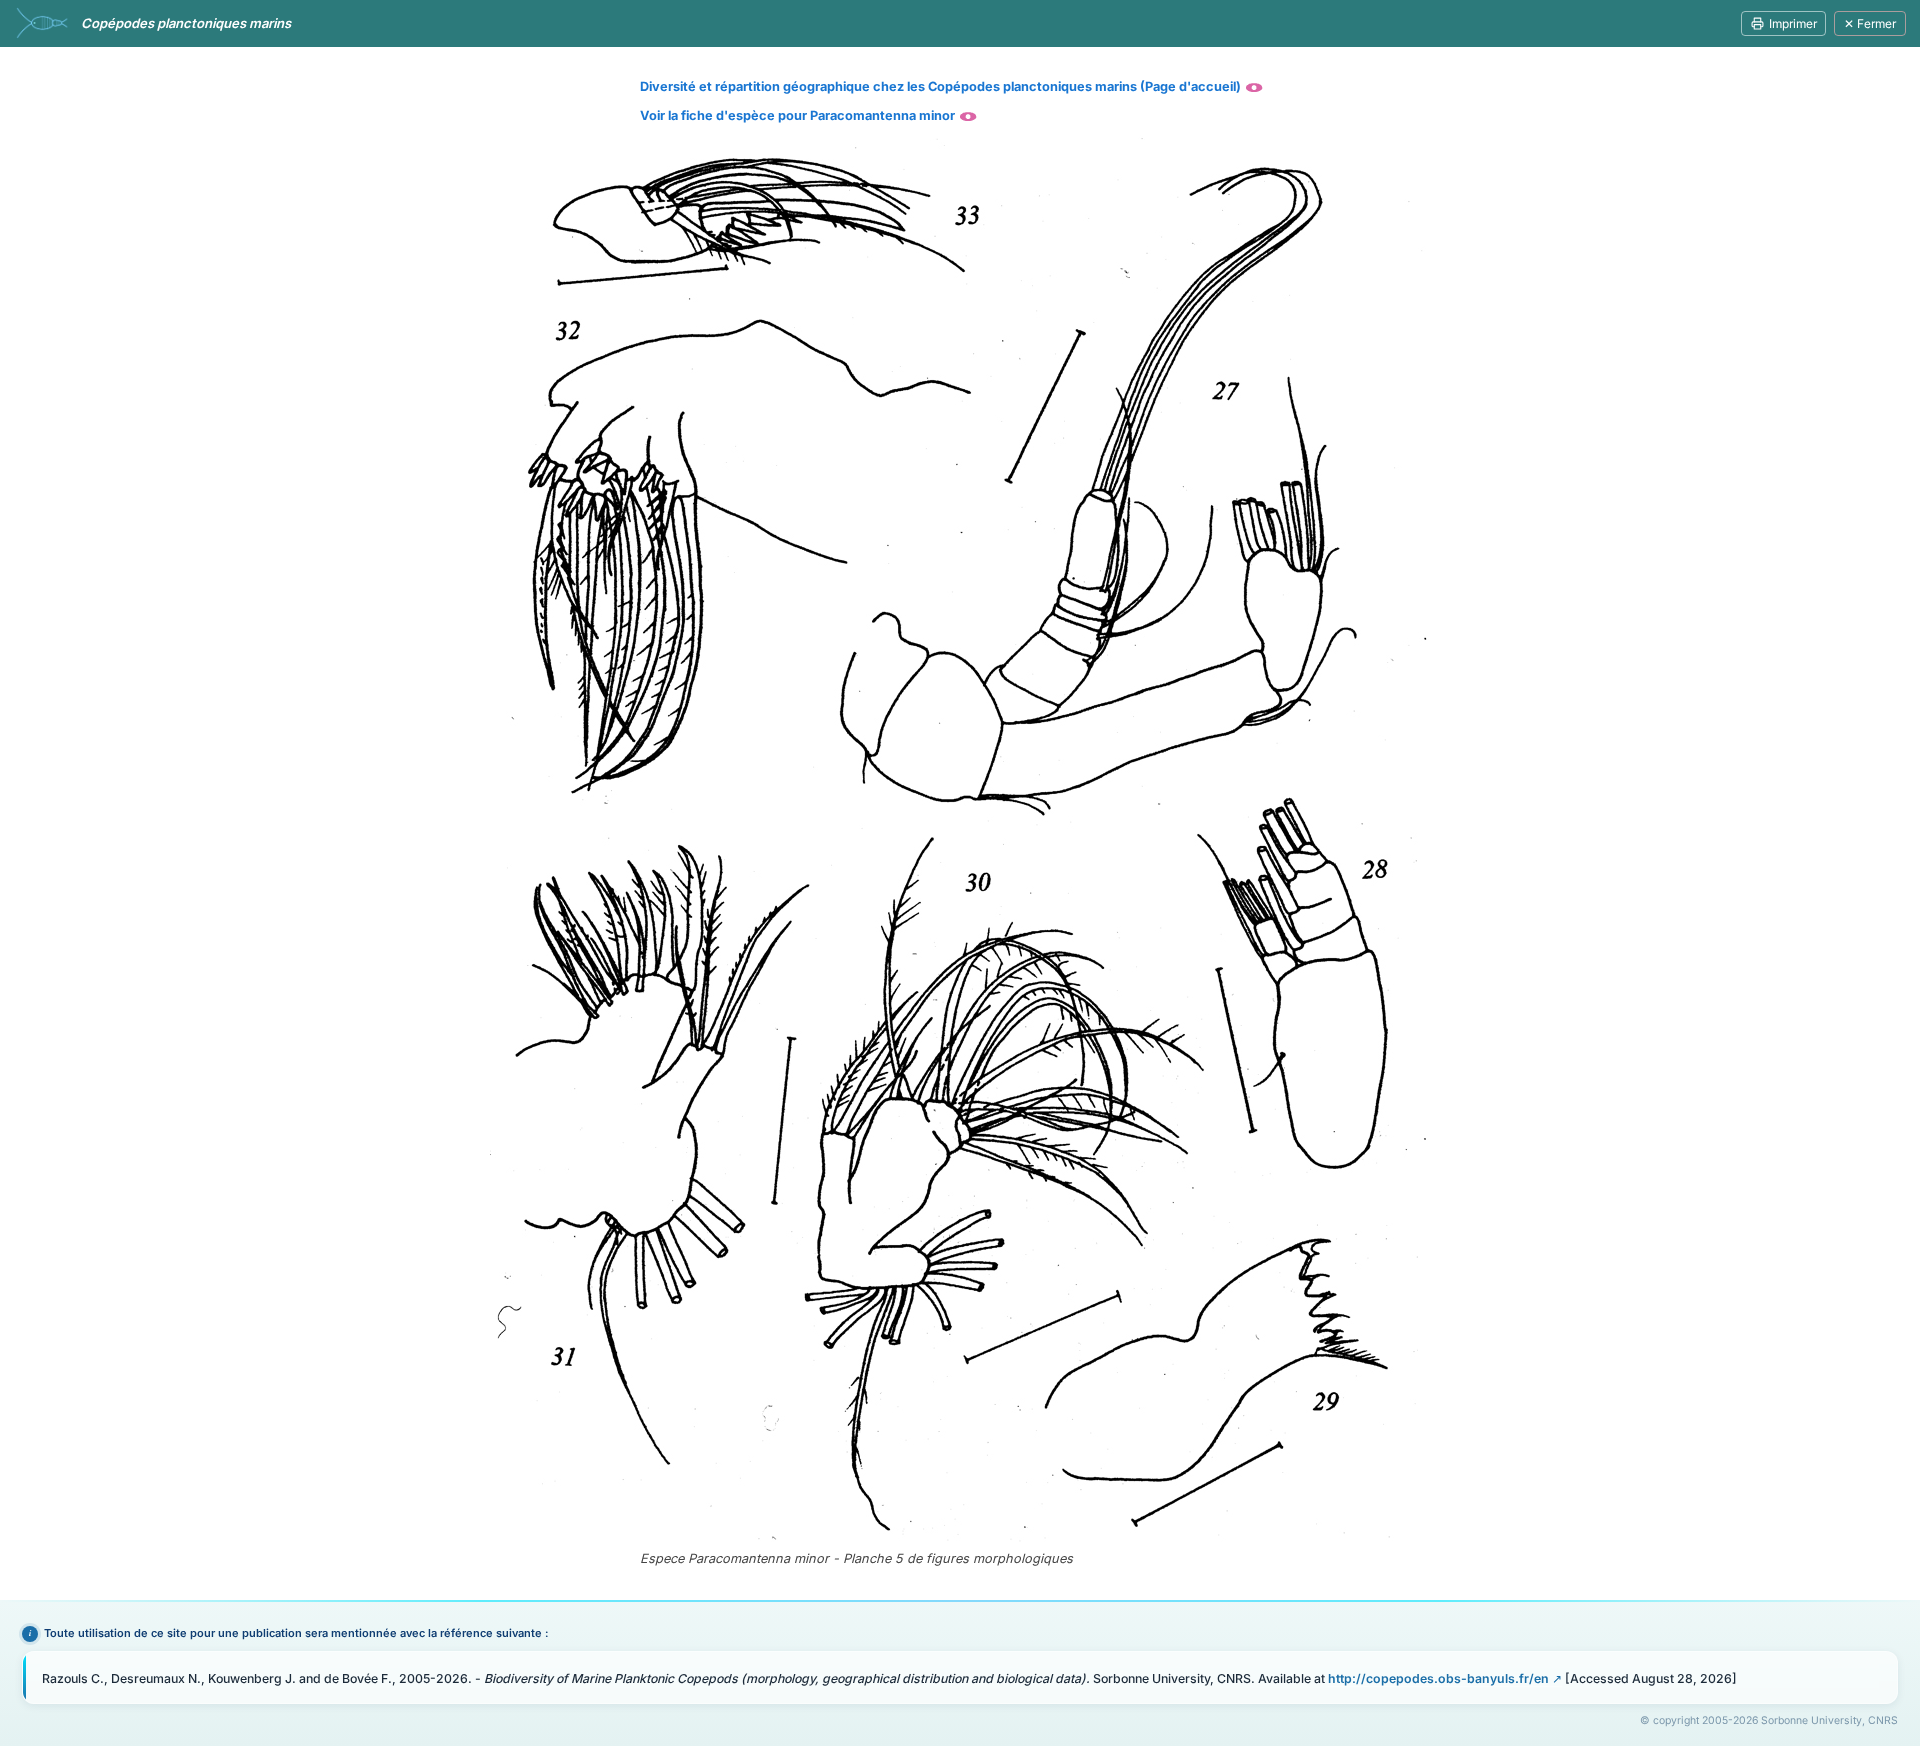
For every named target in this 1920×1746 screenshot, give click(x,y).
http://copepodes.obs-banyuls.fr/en (1438, 1678)
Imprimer (1793, 23)
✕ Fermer (1870, 23)
